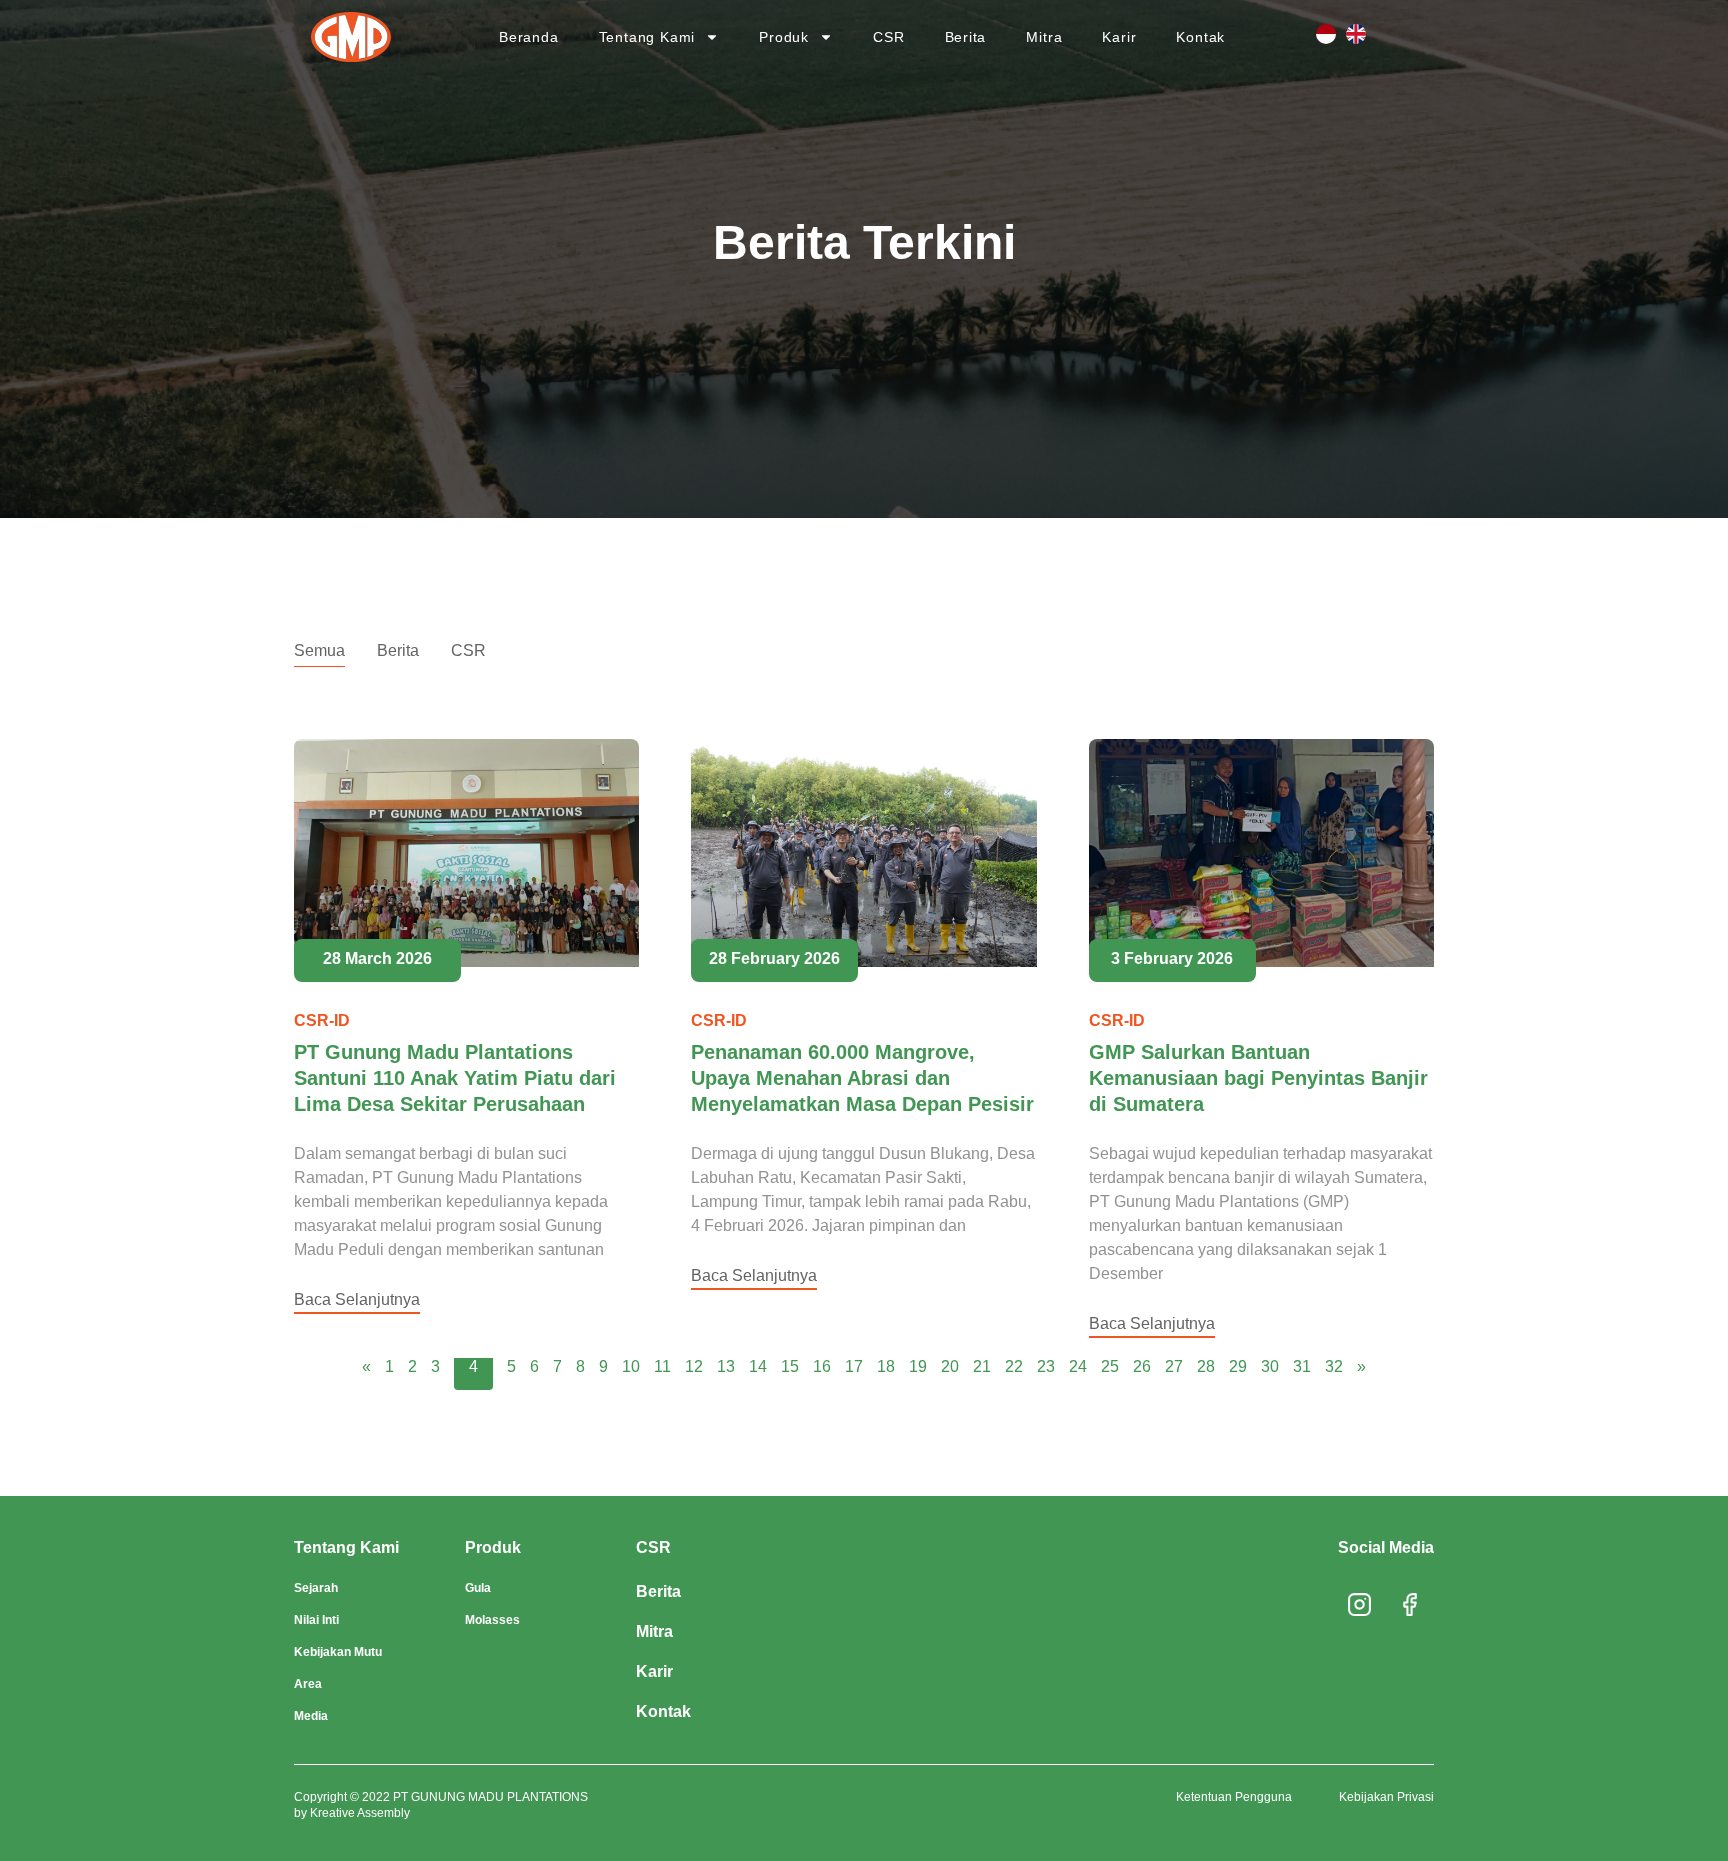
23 (1046, 1366)
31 (1302, 1366)
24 (1078, 1366)
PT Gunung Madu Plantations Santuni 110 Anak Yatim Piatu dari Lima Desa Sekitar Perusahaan (455, 1078)
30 (1270, 1366)
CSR (888, 37)
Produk (784, 37)
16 (822, 1366)
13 (726, 1366)
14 (758, 1366)
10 (631, 1366)
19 (918, 1366)
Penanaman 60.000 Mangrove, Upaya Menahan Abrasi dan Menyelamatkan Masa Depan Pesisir (862, 1078)
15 (790, 1366)
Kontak (1200, 37)
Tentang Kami (647, 37)
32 (1334, 1366)
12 (694, 1366)
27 (1174, 1366)
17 (854, 1366)
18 (886, 1366)
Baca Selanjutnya (357, 1299)
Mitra (1044, 37)
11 (662, 1366)
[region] (864, 1787)
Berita (966, 37)
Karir (1119, 37)
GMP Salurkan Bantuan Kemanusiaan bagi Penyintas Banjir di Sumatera (1258, 1078)
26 (1142, 1366)
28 (1206, 1366)
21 (982, 1366)
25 (1110, 1366)
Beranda (529, 37)
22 (1014, 1366)
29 (1238, 1366)
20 (950, 1366)
